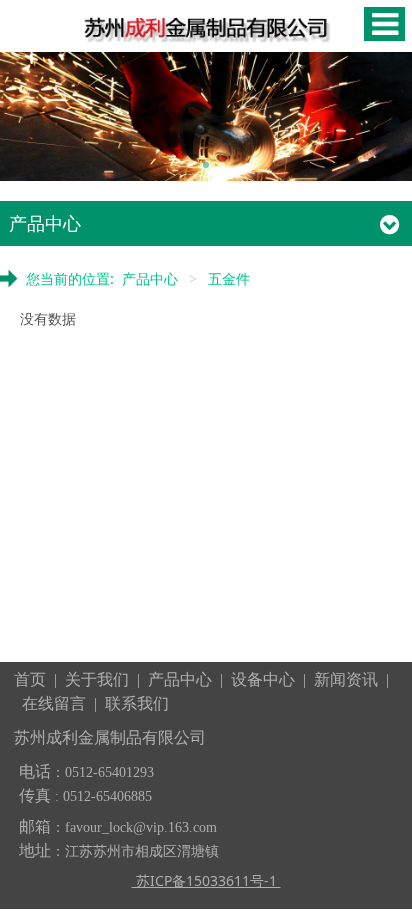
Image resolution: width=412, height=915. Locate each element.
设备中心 (263, 679)
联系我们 (137, 703)
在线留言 (54, 703)
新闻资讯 (346, 679)
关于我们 (97, 679)
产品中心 (150, 278)
